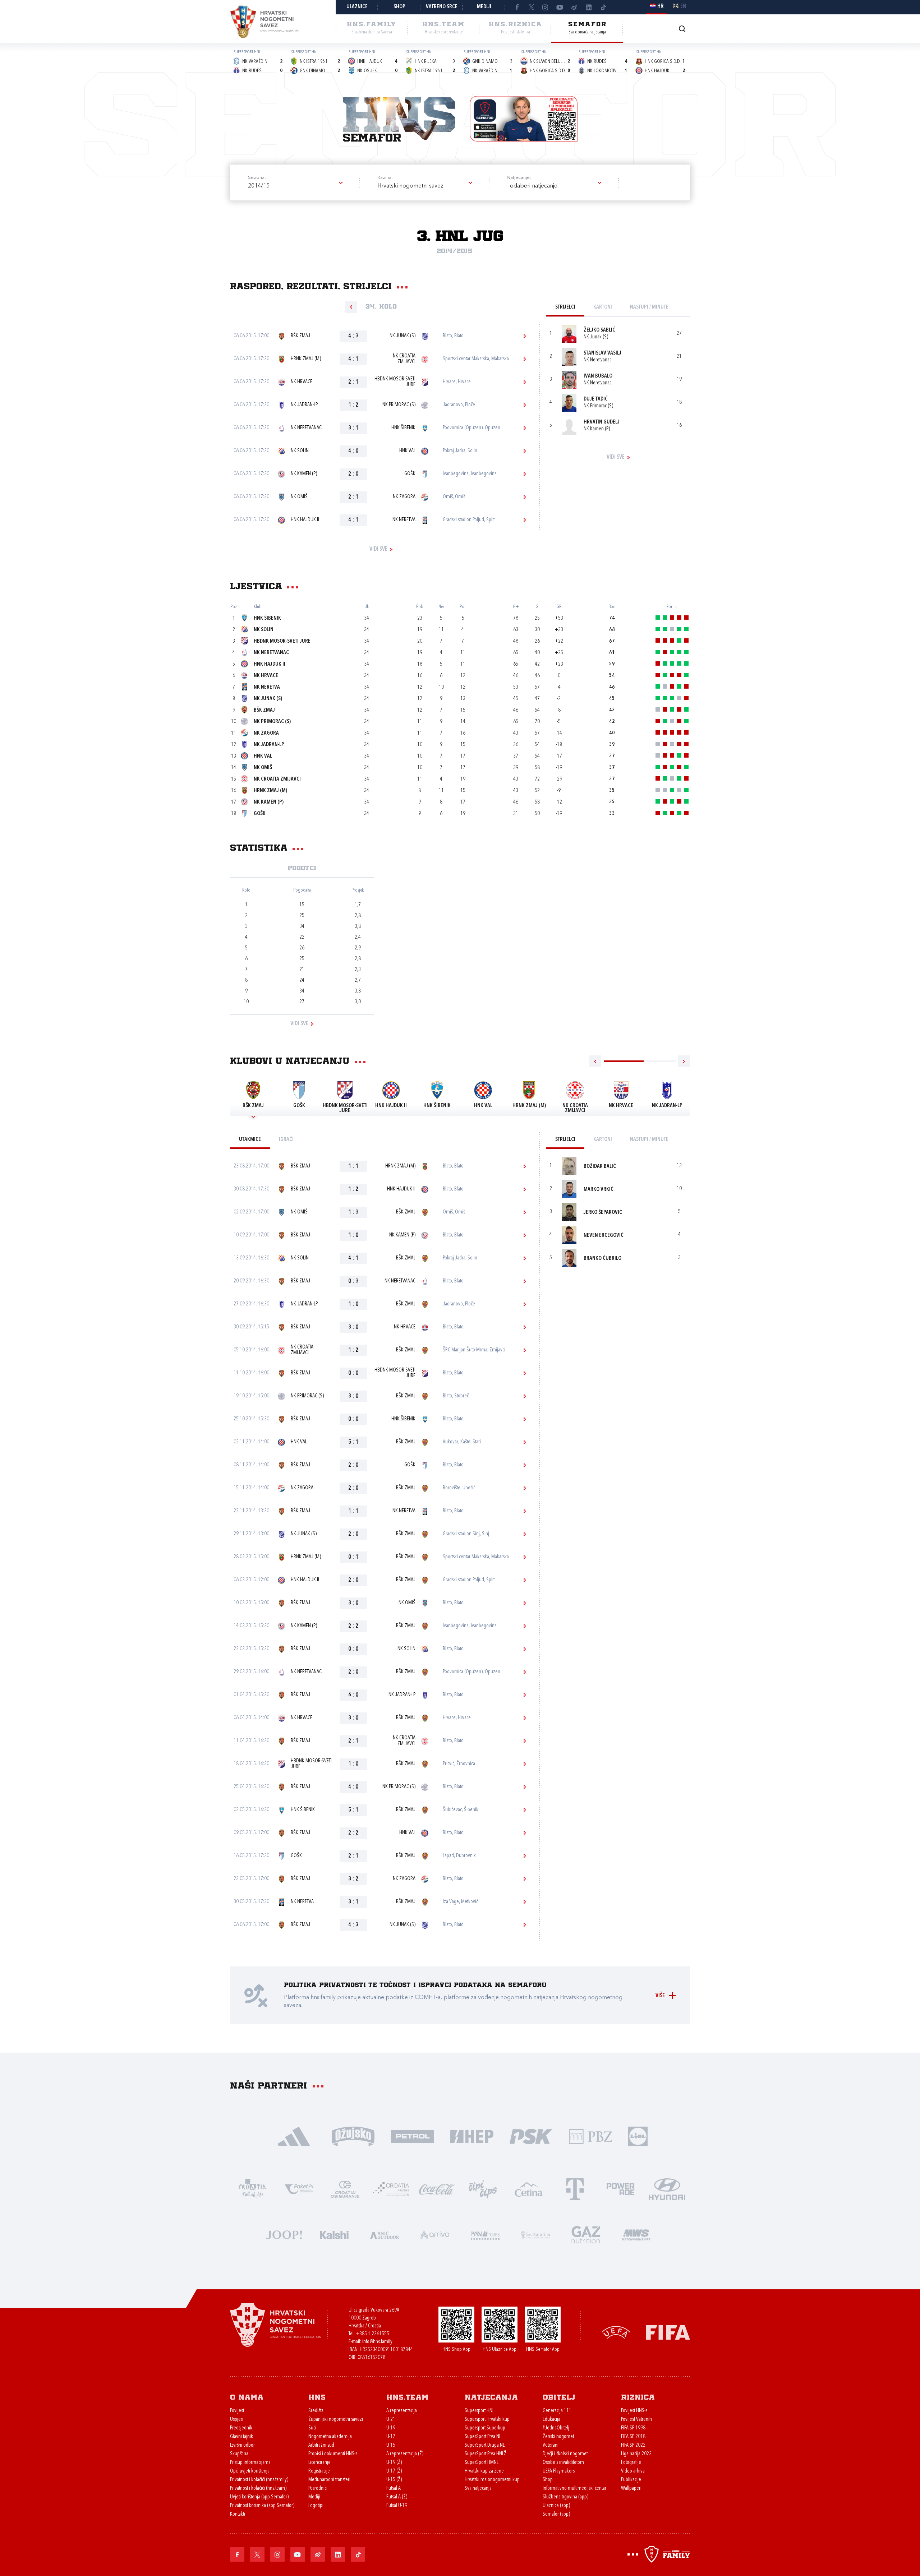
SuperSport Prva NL (483, 2437)
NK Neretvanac (306, 428)
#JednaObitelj (556, 2428)
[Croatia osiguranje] (345, 2189)
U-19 (391, 2428)
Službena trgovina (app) (565, 2497)
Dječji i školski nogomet (565, 2454)
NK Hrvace (302, 382)
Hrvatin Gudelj (602, 422)
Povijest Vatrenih (636, 2420)
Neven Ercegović (604, 1236)
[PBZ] (590, 2136)
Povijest (237, 2411)
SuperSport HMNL (482, 2463)
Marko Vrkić (599, 1190)
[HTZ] (253, 2189)
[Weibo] (574, 7)
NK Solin (300, 451)
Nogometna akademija (330, 2437)
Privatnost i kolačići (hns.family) (259, 2480)
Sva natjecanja (478, 2489)
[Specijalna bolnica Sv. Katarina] (535, 2234)
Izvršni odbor (242, 2445)
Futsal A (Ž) (397, 2497)
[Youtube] (560, 7)
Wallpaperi (631, 2489)
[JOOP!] (284, 2234)
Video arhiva (633, 2471)
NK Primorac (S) (399, 405)
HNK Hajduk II (305, 520)
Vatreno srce (442, 7)
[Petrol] (412, 2136)
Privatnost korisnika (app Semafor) (262, 2506)
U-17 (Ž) (394, 2471)
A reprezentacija (402, 2411)
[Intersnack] (483, 2189)
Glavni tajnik (241, 2437)
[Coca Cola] (437, 2189)
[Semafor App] (524, 119)
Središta (316, 2411)
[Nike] (294, 2136)
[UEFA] (616, 2332)
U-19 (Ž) (394, 2463)
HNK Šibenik (403, 428)
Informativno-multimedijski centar (574, 2489)
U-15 (391, 2445)
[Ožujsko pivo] (353, 2136)
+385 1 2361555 (372, 2334)
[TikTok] (603, 7)
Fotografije (631, 2463)
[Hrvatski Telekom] (575, 2189)
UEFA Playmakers (559, 2471)
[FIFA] (668, 2332)
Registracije (319, 2471)
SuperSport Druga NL (485, 2445)
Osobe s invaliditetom (563, 2463)
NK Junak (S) (402, 336)
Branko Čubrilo (602, 1259)
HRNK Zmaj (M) (306, 359)
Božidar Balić (600, 1167)
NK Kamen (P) (304, 474)
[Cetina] (529, 2189)
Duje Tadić (596, 399)
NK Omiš (299, 497)
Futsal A (394, 2489)
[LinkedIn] (589, 7)
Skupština (239, 2454)
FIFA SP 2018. (634, 2437)
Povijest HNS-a (634, 2411)
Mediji (484, 7)
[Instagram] (546, 7)
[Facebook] (517, 7)
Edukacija (551, 2420)
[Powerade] (621, 2189)
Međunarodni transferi (329, 2480)
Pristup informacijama (250, 2463)
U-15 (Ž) (394, 2480)
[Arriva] (435, 2234)
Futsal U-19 (397, 2506)
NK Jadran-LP (304, 405)
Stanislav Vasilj (602, 353)
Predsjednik (241, 2428)
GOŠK (410, 474)
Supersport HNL (479, 2411)
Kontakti (238, 2514)
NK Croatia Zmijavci (404, 359)
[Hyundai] (667, 2189)
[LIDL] (638, 2136)
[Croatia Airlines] (391, 2189)
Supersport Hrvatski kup (487, 2420)
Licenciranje (319, 2463)
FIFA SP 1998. (634, 2428)
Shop (399, 7)
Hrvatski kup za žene (484, 2471)
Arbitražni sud (321, 2445)
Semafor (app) (556, 2514)
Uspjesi (237, 2420)
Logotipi (316, 2506)
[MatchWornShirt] (636, 2234)
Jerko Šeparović (603, 1213)
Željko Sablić (599, 330)
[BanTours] (485, 2234)
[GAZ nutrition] (586, 2234)
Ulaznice (357, 7)
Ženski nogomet (558, 2437)
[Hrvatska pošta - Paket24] (299, 2189)
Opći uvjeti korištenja (250, 2471)
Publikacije (631, 2480)
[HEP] (472, 2136)
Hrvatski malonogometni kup (492, 2480)
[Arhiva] (682, 29)
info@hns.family (377, 2342)
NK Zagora (404, 497)
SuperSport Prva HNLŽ (486, 2454)
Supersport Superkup (485, 2428)
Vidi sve (378, 549)
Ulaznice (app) (556, 2506)
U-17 (391, 2437)
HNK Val (407, 451)
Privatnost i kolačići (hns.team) (258, 2489)
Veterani (551, 2445)
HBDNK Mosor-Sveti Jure (395, 382)
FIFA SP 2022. (634, 2445)
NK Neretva (404, 520)
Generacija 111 (557, 2411)
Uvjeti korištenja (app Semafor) (259, 2497)
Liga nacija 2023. (637, 2454)
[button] (295, 186)
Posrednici (318, 2489)
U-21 (391, 2420)
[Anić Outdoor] (385, 2234)
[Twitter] (531, 7)
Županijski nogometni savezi (336, 2420)
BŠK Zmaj (300, 336)
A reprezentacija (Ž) (405, 2454)
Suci (312, 2428)
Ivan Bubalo (598, 376)
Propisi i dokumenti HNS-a (333, 2454)
